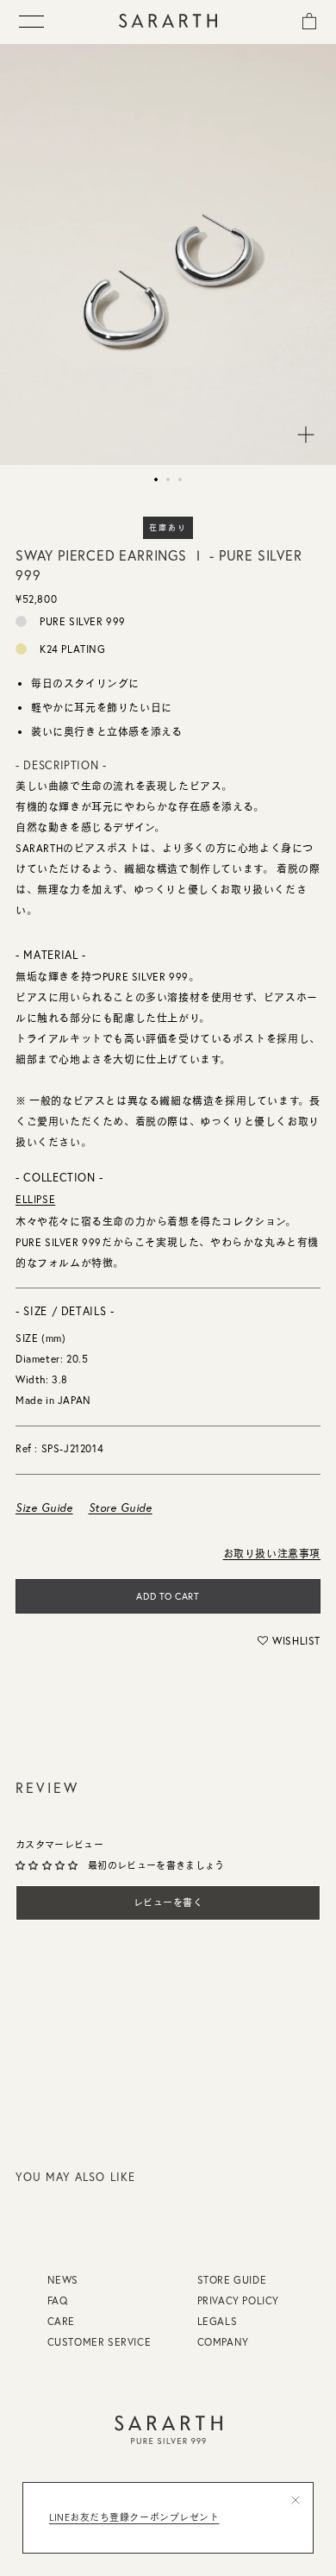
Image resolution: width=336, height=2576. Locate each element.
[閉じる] (296, 2500)
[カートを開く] (309, 20)
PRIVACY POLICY (238, 2300)
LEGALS (218, 2321)
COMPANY (223, 2342)
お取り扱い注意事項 (272, 1554)
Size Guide (44, 1507)
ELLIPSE (35, 1199)
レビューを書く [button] (168, 1902)
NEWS (63, 2280)
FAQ (58, 2300)
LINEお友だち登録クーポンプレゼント (134, 2517)
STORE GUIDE (232, 2280)
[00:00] (168, 254)
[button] (289, 1640)
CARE (61, 2321)
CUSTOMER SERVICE (100, 2342)
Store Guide (121, 1507)
